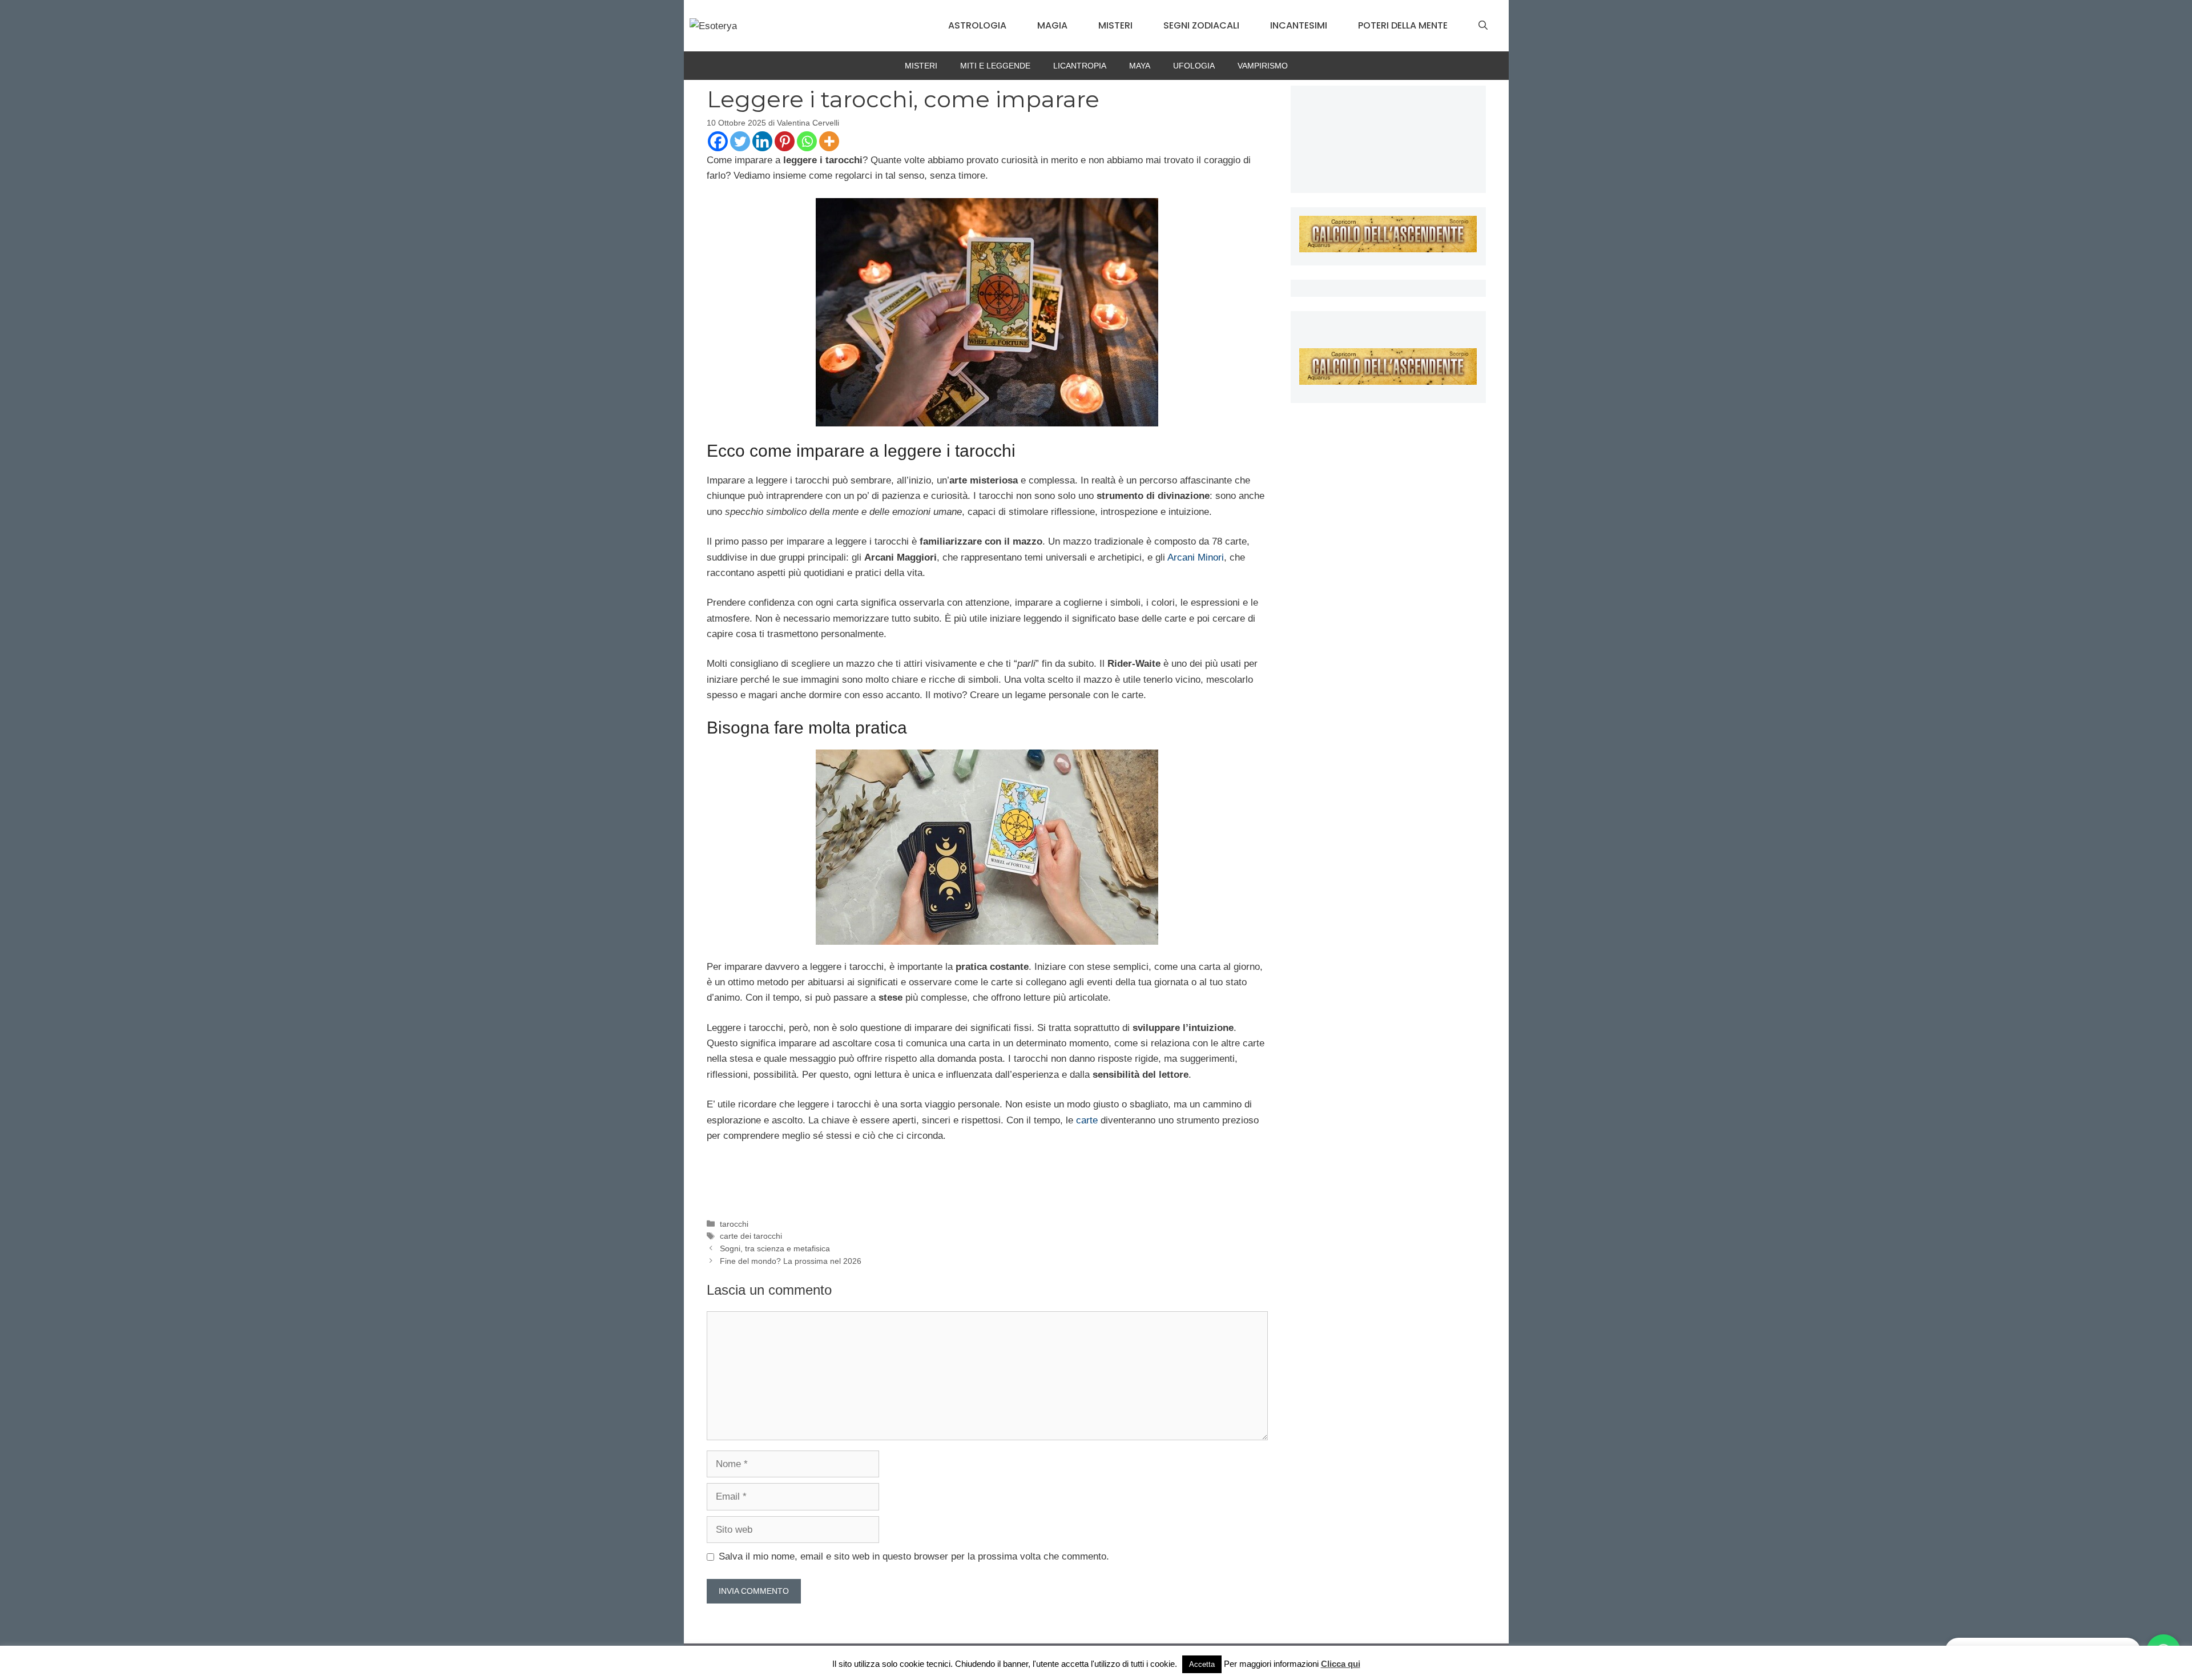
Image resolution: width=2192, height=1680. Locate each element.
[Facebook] (718, 141)
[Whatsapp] (807, 141)
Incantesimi (1299, 25)
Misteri (1115, 25)
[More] (829, 141)
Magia (1052, 25)
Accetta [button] (1202, 1664)
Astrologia (977, 25)
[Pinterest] (785, 141)
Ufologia (1194, 66)
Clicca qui (1341, 1664)
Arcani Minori (1196, 557)
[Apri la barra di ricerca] (1483, 26)
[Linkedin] (762, 141)
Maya (1140, 66)
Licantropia (1080, 66)
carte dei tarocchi (751, 1236)
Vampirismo (1263, 66)
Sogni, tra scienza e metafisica (775, 1248)
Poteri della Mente (1403, 25)
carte (1087, 1120)
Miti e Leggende (995, 66)
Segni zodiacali (1201, 25)
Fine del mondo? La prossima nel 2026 (791, 1261)
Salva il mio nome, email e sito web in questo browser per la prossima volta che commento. (914, 1556)
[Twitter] (740, 141)
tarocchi (734, 1224)
